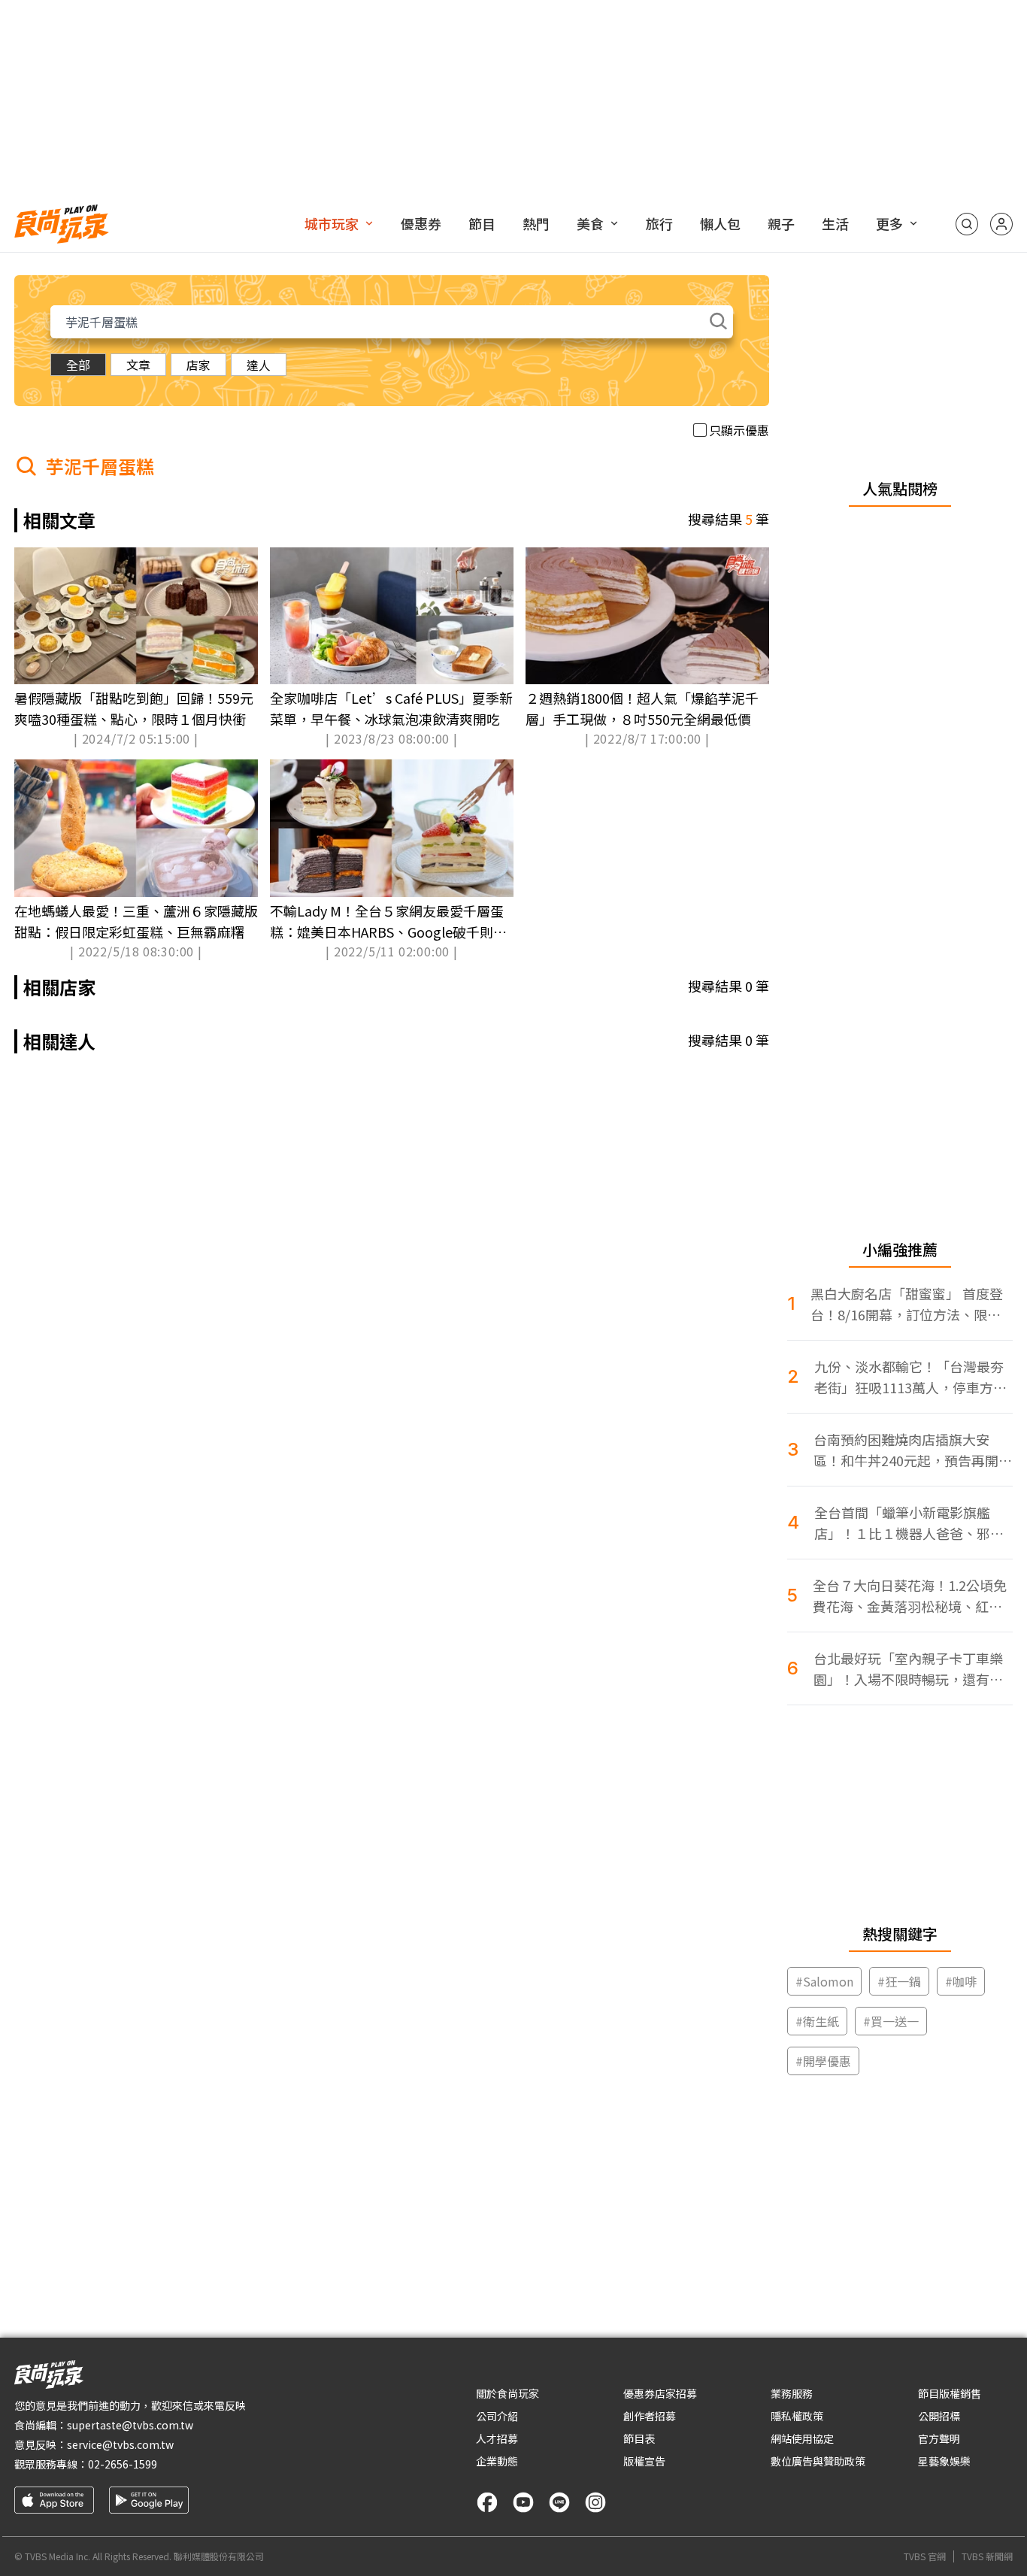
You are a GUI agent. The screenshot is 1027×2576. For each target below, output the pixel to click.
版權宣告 (644, 2461)
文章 (138, 365)
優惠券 (421, 223)
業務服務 (792, 2393)
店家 (198, 365)
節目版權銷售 (950, 2393)
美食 (590, 223)
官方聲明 (939, 2438)
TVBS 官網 (925, 2556)
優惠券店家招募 (660, 2393)
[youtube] (523, 2502)
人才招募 (497, 2438)
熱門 (536, 223)
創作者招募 (650, 2416)
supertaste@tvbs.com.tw (130, 2425)
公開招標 (939, 2416)
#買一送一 (891, 2021)
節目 (482, 223)
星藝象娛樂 (944, 2461)
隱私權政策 (797, 2416)
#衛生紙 (817, 2021)
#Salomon (824, 1981)
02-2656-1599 (123, 2464)
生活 (835, 223)
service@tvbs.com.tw (120, 2444)
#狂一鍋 (899, 1981)
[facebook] (487, 2502)
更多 (889, 223)
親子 (781, 223)
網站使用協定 (802, 2438)
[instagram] (595, 2502)
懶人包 (720, 223)
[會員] (1001, 224)
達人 (259, 365)
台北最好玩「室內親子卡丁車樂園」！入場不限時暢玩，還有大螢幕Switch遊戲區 (908, 1669)
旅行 (659, 223)
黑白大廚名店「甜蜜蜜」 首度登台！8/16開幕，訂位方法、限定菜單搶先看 (907, 1304)
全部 (78, 365)
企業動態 (497, 2461)
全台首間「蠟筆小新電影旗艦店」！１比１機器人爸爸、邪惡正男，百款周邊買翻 (909, 1523)
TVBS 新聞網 (987, 2556)
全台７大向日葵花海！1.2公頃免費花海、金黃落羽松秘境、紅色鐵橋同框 (910, 1596)
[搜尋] (967, 224)
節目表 (639, 2438)
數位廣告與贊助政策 (818, 2461)
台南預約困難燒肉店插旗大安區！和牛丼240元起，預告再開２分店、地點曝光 (913, 1450)
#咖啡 (961, 1981)
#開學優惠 (823, 2061)
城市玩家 (332, 223)
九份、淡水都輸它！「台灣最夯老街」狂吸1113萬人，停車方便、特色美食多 (909, 1377)
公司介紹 (497, 2416)
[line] (559, 2502)
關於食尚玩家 (507, 2393)
